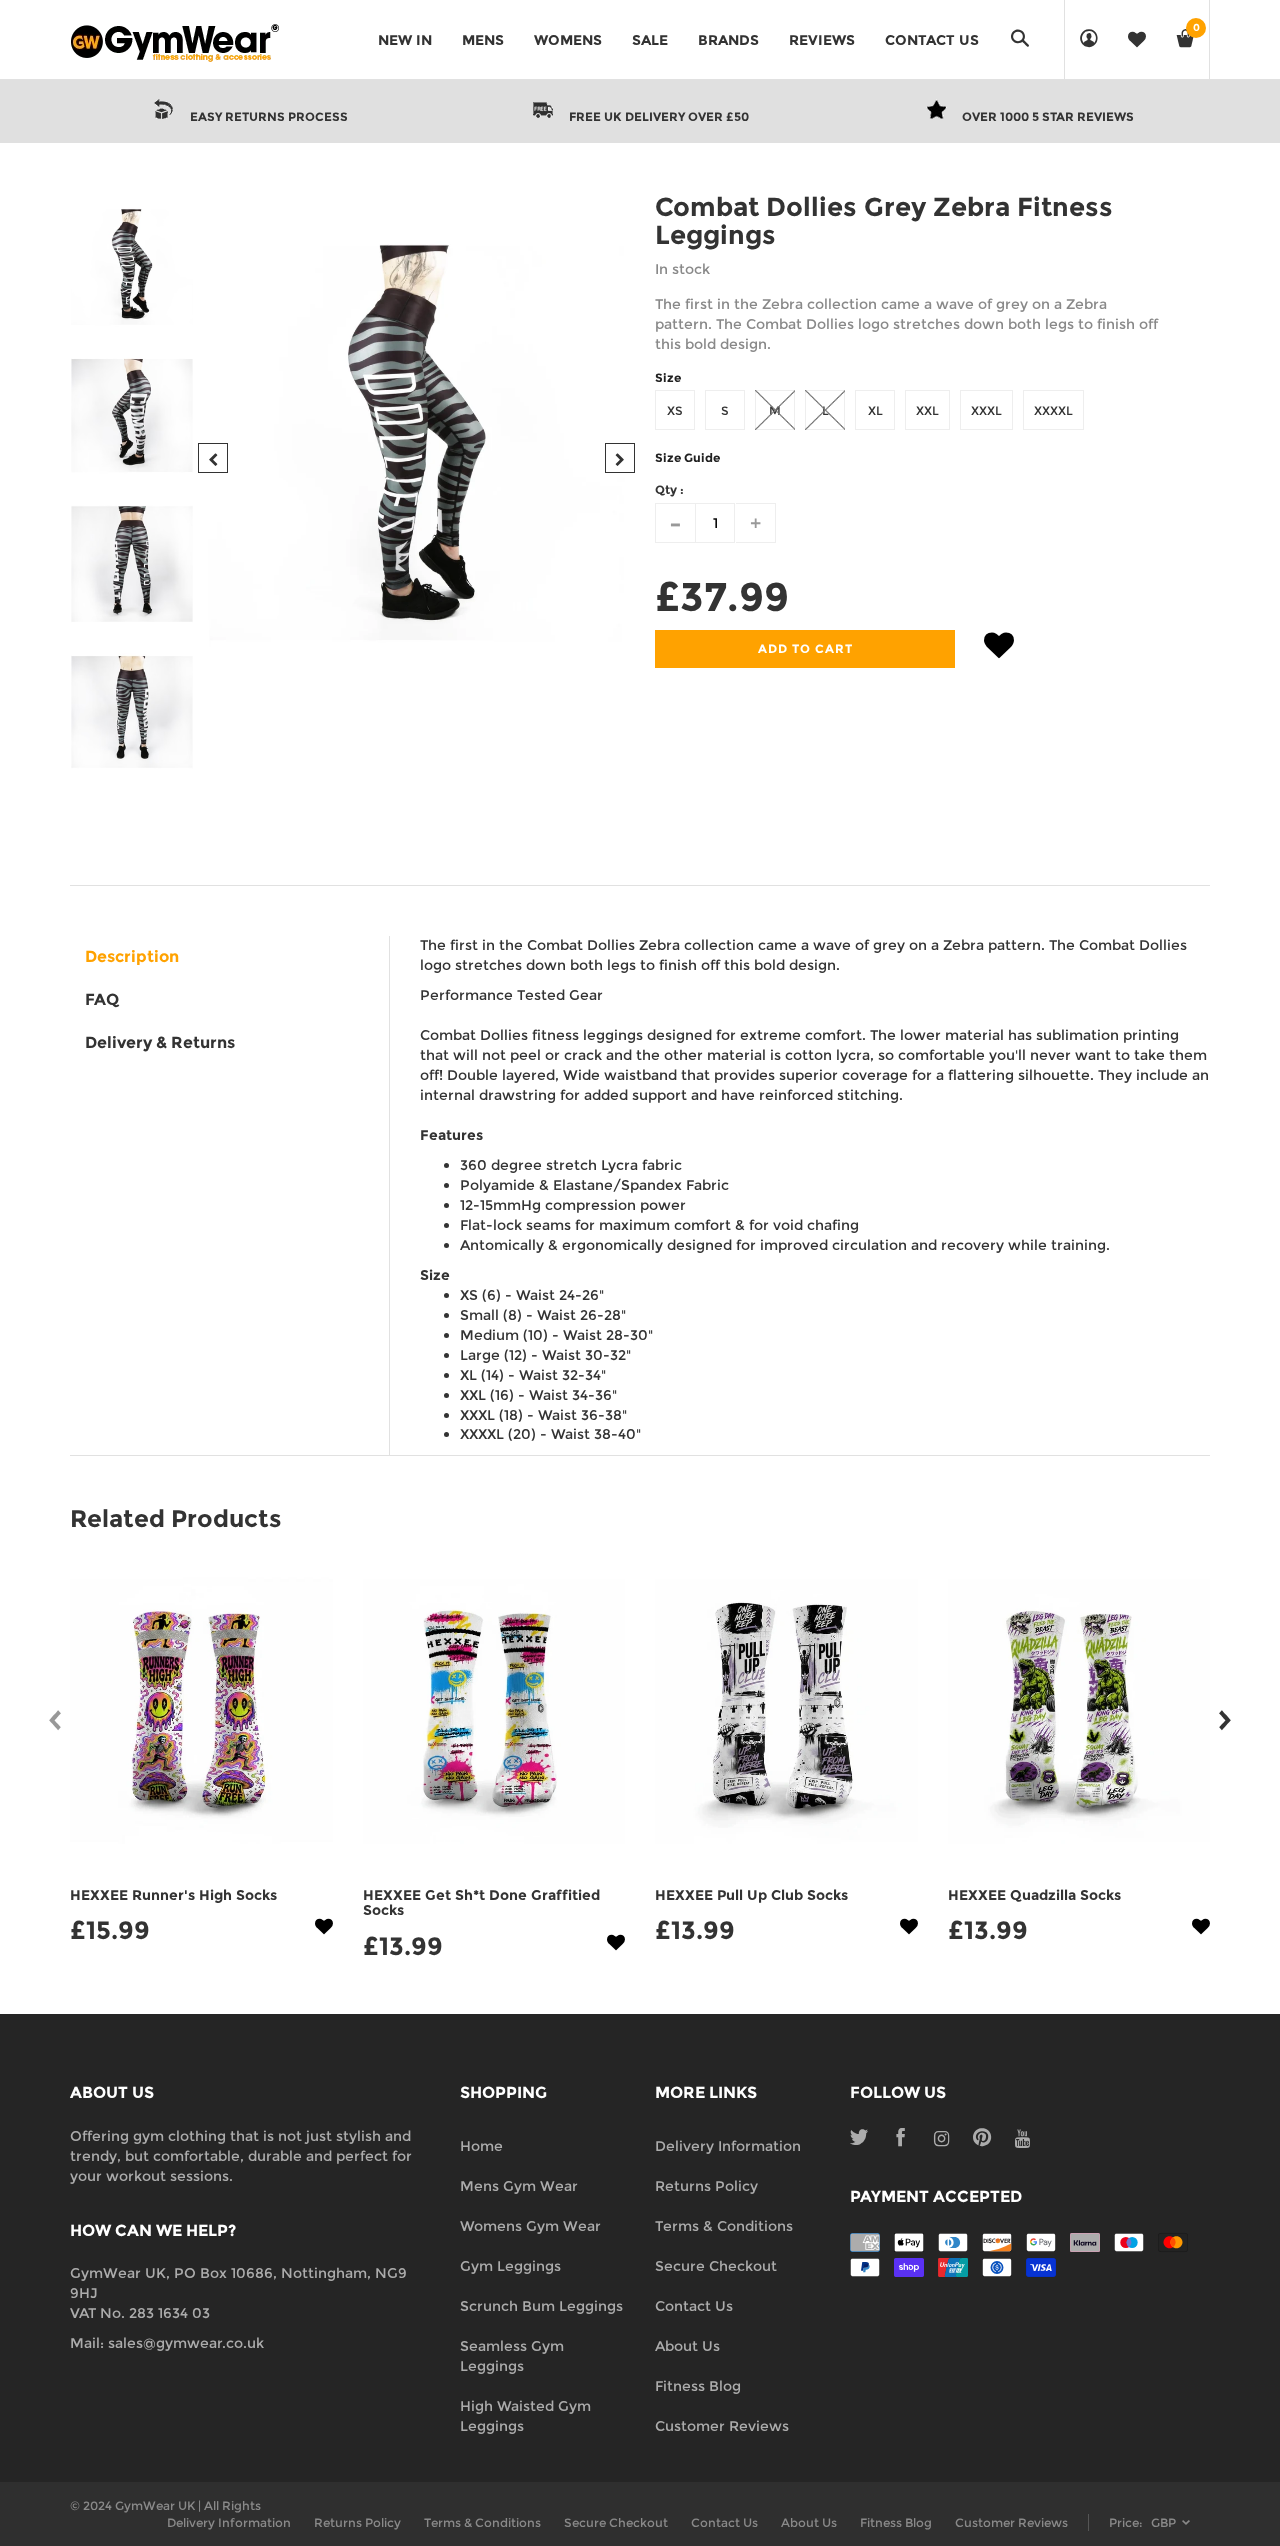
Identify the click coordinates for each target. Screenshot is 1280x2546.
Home (481, 2146)
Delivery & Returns (160, 1042)
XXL (927, 410)
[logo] (175, 40)
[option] (416, 443)
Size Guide (687, 457)
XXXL (986, 410)
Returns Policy (706, 2186)
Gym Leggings (510, 2266)
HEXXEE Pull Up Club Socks (751, 1895)
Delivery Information (728, 2146)
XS (675, 410)
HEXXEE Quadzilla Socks (1034, 1895)
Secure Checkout (716, 2266)
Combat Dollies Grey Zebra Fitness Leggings (884, 221)
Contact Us (694, 2306)
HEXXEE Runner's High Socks (173, 1895)
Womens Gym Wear (530, 2226)
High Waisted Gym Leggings (525, 2416)
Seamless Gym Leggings (512, 2356)
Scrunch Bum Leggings (541, 2306)
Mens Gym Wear (519, 2186)
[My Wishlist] (1137, 40)
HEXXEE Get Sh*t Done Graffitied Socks (481, 1902)
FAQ (102, 999)
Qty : (669, 489)
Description (132, 956)
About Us (687, 2346)
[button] (999, 649)
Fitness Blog (698, 2386)
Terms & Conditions (724, 2226)
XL (875, 410)
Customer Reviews (722, 2426)
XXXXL (1053, 410)
